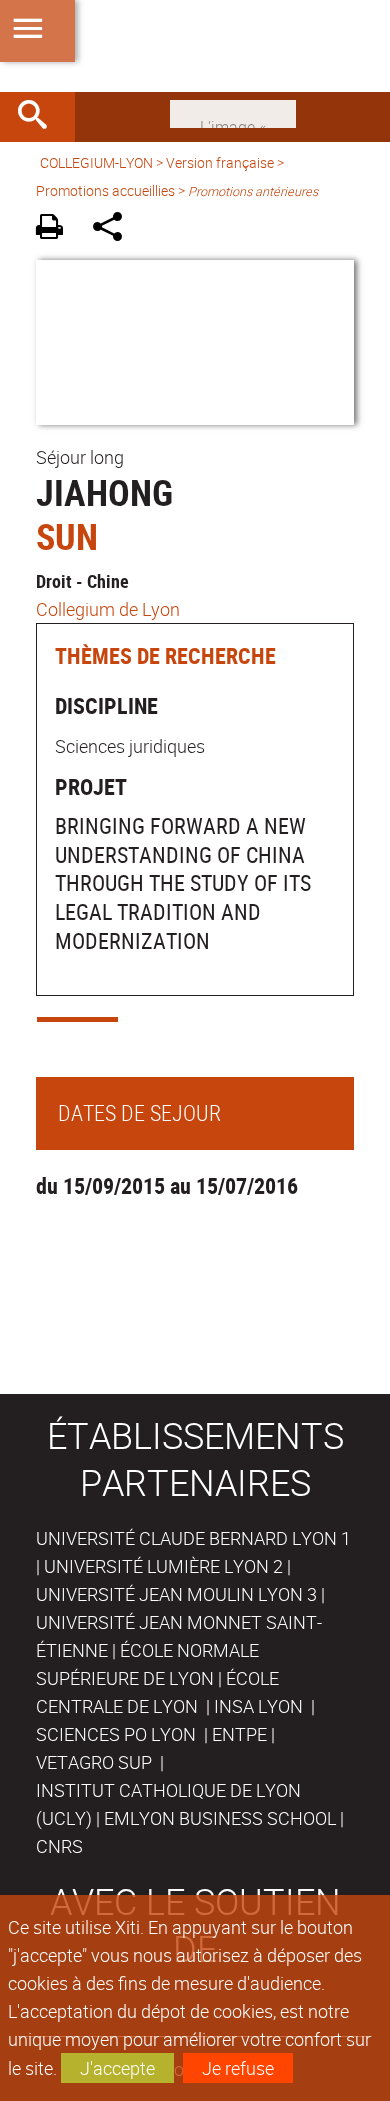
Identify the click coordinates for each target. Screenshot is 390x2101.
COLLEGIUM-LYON (96, 162)
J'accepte (117, 2068)
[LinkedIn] (233, 112)
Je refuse (238, 2068)
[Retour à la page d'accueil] (195, 46)
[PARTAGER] (114, 229)
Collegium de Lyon (108, 609)
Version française (220, 162)
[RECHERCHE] (40, 117)
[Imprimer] (56, 229)
